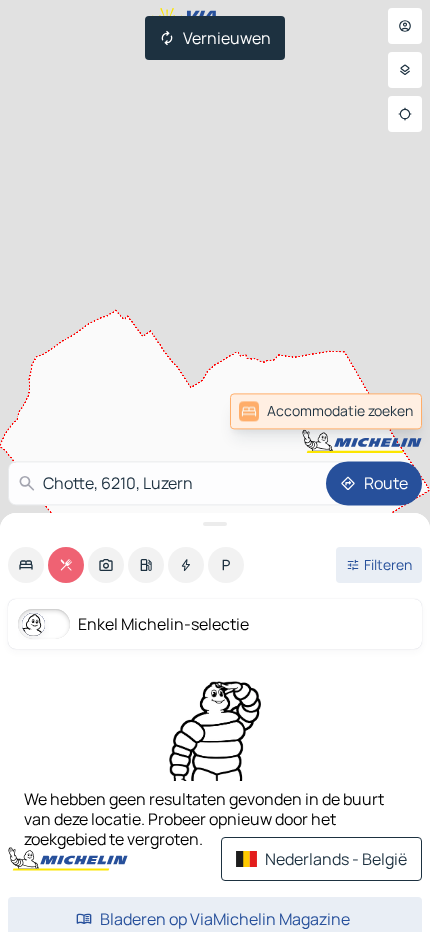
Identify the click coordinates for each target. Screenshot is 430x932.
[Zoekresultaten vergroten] (215, 524)
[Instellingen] (405, 70)
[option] (26, 565)
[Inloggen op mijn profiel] (405, 26)
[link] (378, 411)
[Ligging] (405, 114)
